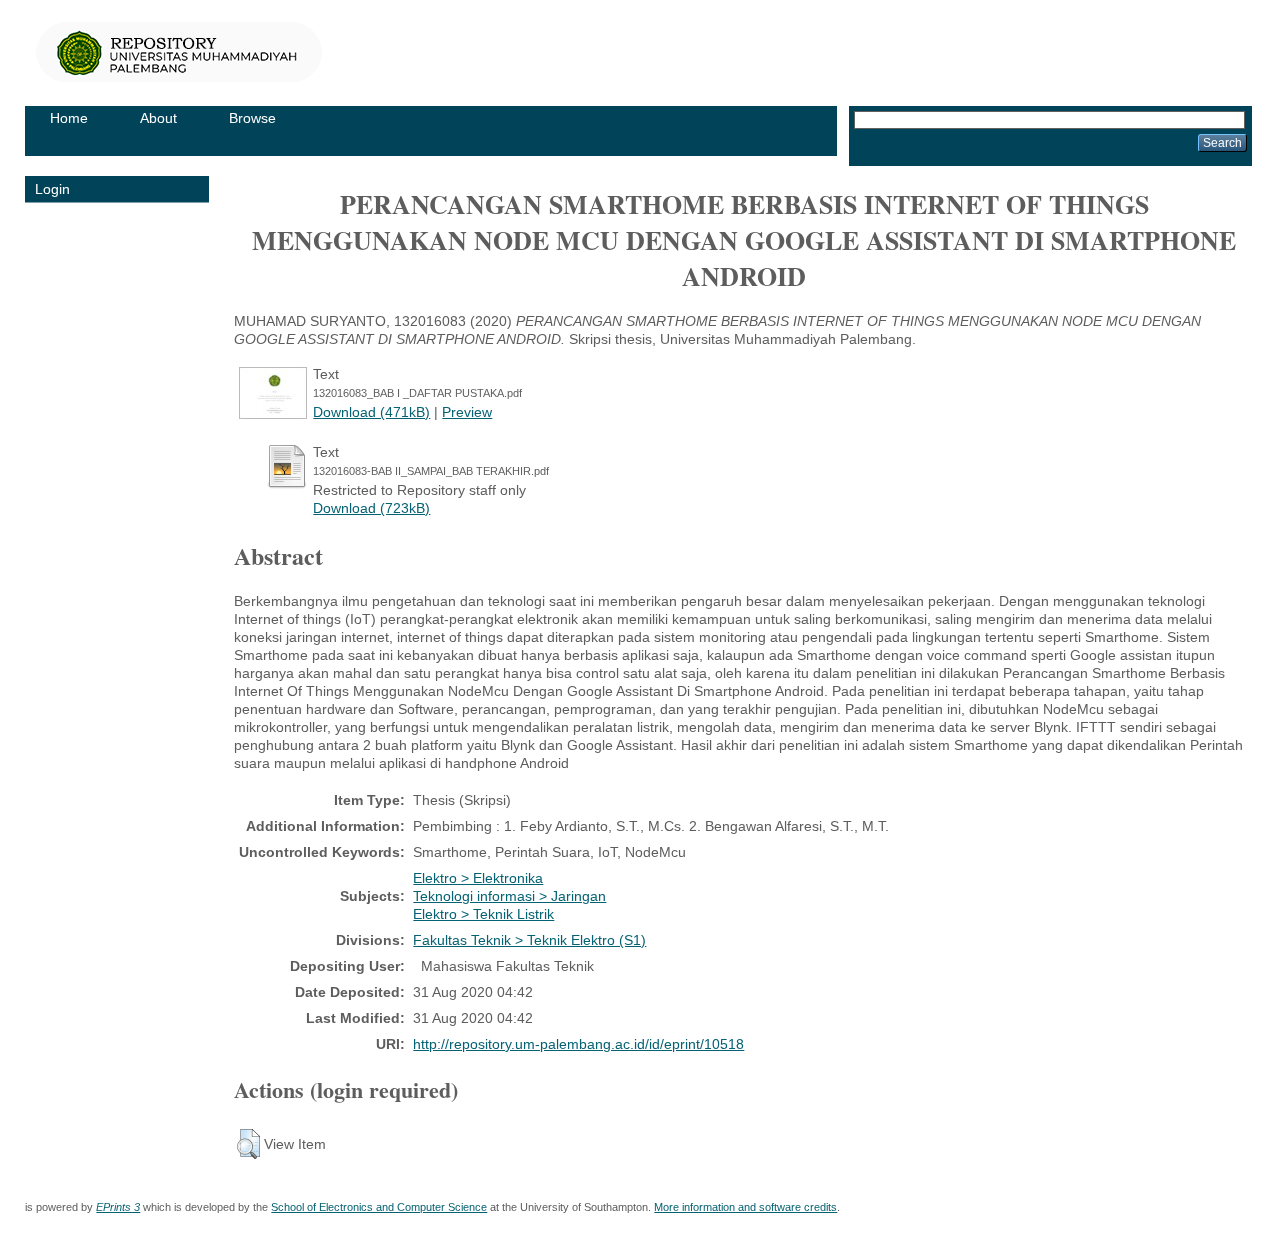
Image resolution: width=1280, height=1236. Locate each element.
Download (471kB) (371, 412)
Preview (467, 412)
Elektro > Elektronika (478, 878)
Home (69, 118)
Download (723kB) (371, 508)
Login (52, 189)
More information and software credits (745, 1207)
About (158, 118)
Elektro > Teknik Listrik (483, 914)
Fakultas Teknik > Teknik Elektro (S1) (529, 940)
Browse (252, 118)
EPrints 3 (118, 1207)
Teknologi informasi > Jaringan (509, 896)
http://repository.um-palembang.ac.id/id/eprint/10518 (578, 1044)
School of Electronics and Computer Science (379, 1207)
